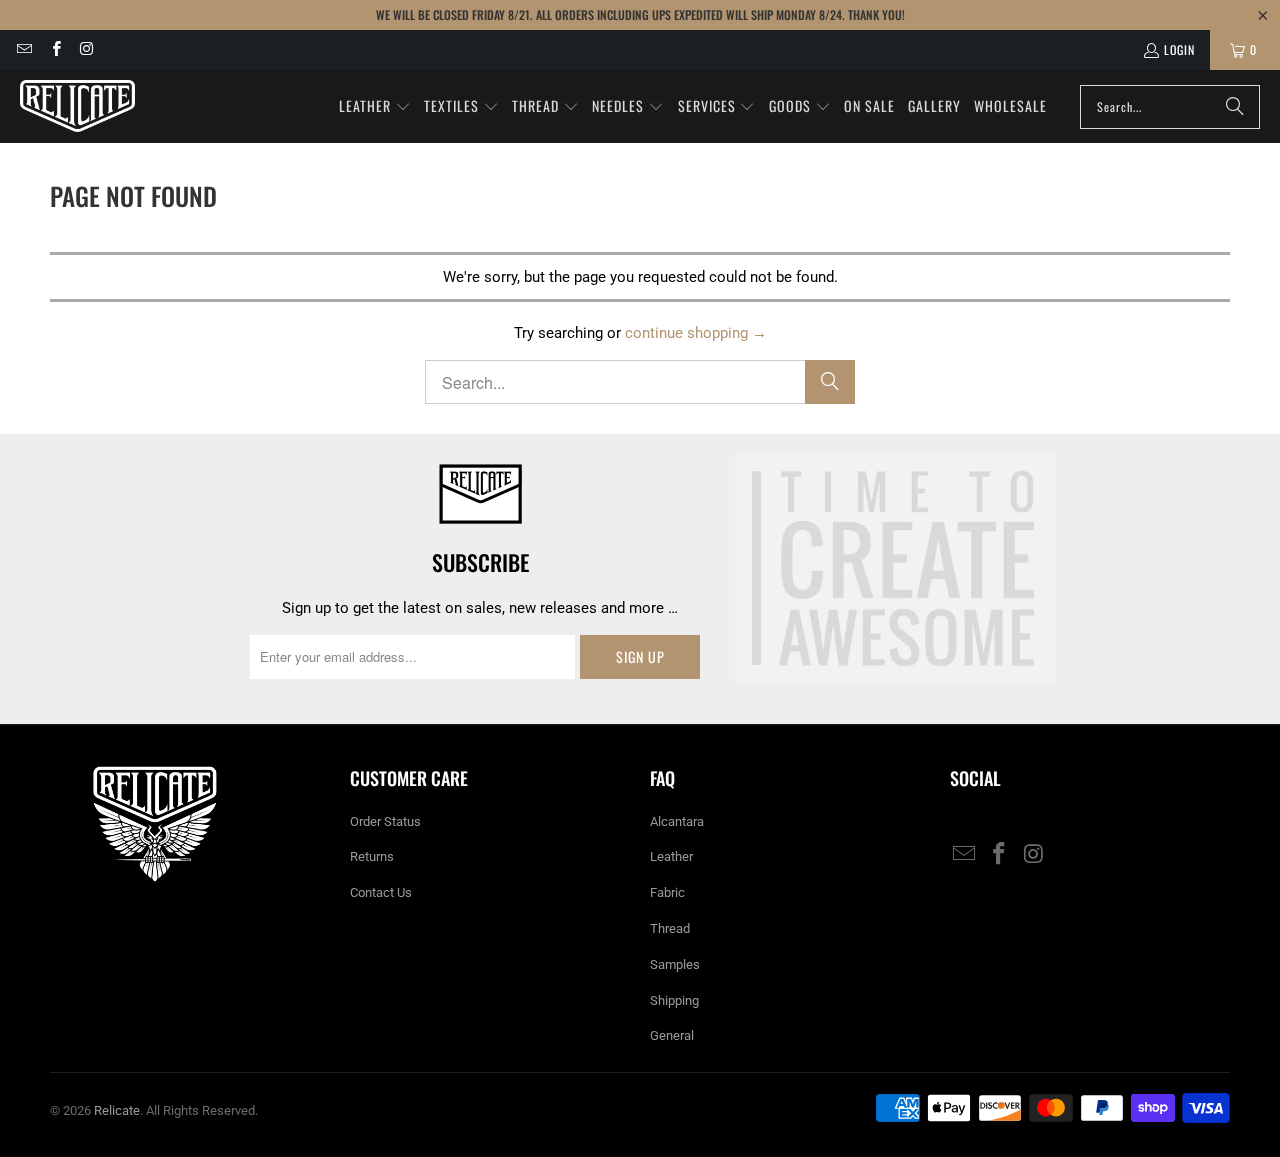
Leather (671, 856)
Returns (372, 856)
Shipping (674, 1000)
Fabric (667, 892)
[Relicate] (77, 106)
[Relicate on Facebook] (54, 49)
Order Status (385, 821)
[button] (375, 107)
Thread (670, 928)
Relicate (117, 1110)
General (672, 1035)
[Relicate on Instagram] (86, 49)
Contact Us (381, 892)
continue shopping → (696, 333)
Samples (675, 964)
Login (1179, 49)
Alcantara (677, 821)
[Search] (1235, 107)
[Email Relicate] (23, 49)
